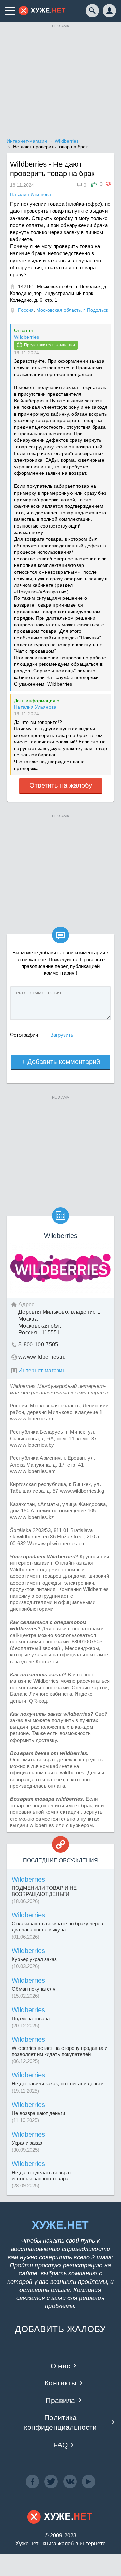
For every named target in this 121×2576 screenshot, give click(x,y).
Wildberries (27, 337)
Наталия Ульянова (35, 707)
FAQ (61, 2445)
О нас (61, 2366)
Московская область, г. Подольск (72, 310)
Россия (26, 310)
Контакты (60, 2383)
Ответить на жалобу (61, 785)
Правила (60, 2400)
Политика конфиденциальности (60, 2422)
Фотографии (24, 1035)
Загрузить (62, 1035)
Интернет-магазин (42, 1371)
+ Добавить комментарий (61, 1062)
